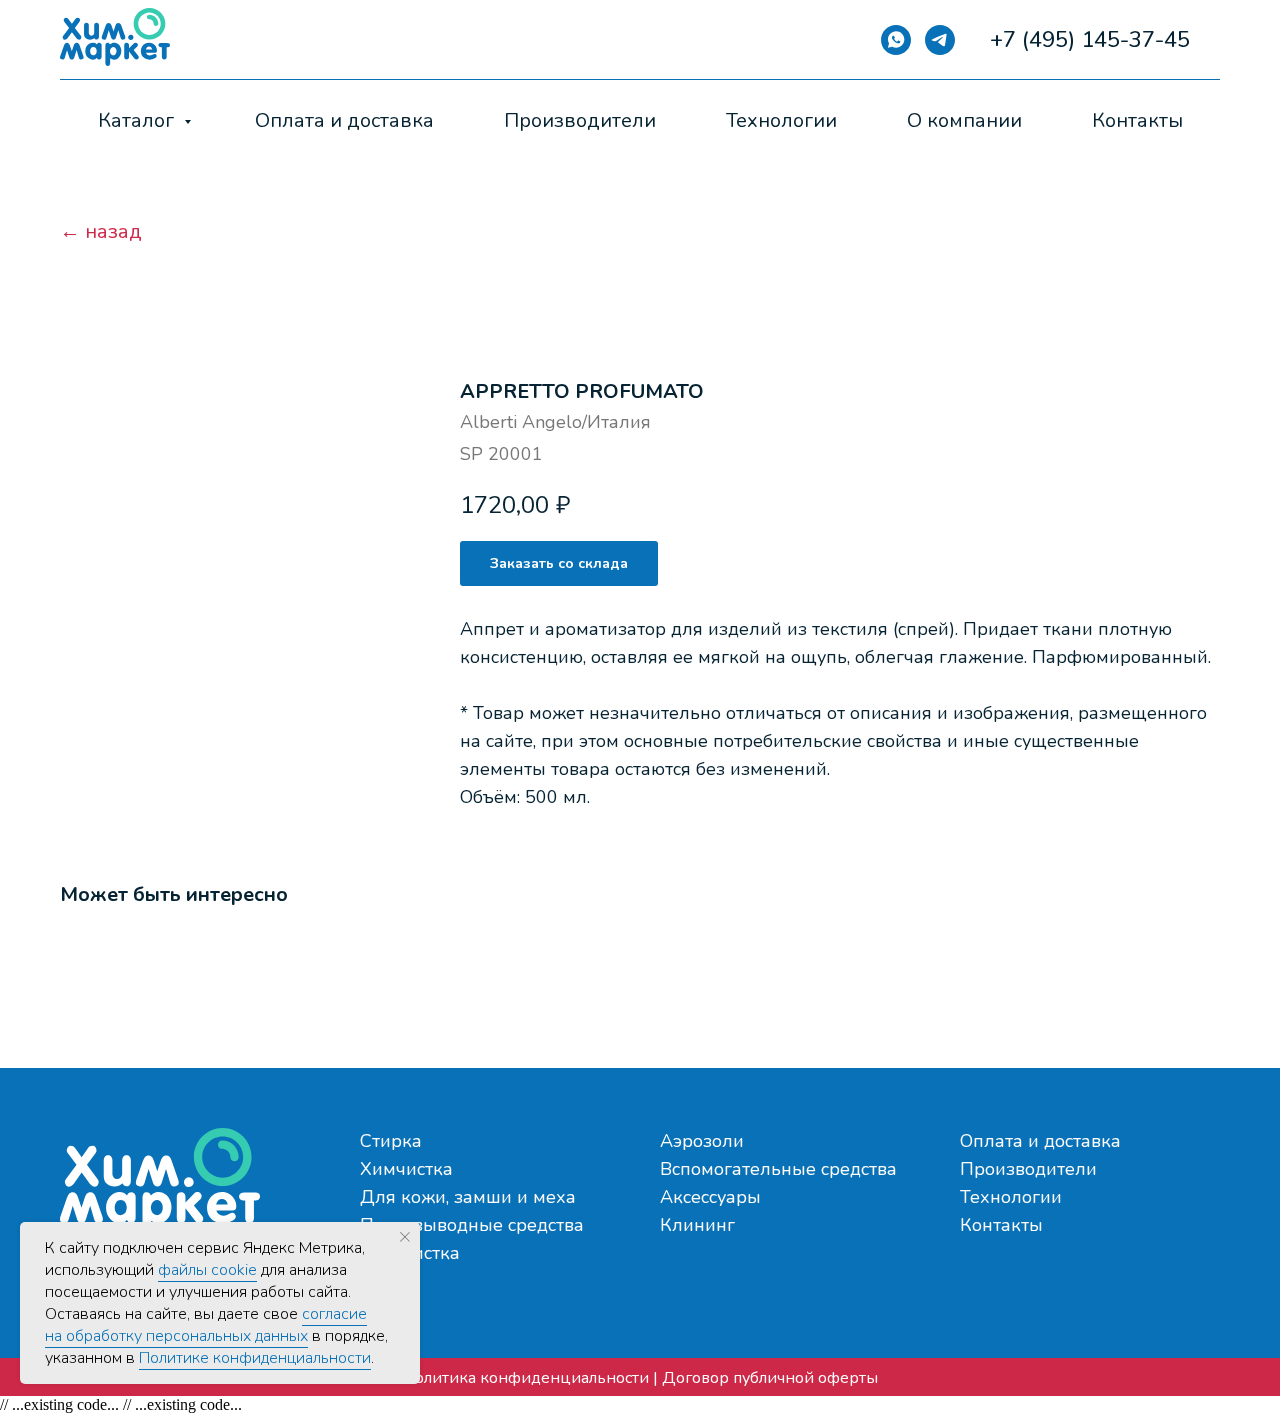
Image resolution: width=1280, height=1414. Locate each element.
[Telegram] (940, 40)
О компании (964, 120)
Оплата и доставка (344, 120)
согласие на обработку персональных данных (206, 1325)
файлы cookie (207, 1270)
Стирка (391, 1141)
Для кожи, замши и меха (468, 1197)
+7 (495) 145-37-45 (1090, 40)
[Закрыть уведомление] (405, 1237)
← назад (101, 232)
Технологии (781, 120)
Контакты (1137, 120)
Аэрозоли (702, 1141)
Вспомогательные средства (778, 1169)
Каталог (138, 120)
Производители (580, 120)
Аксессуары (710, 1197)
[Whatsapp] (896, 40)
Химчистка (406, 1169)
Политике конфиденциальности (255, 1358)
